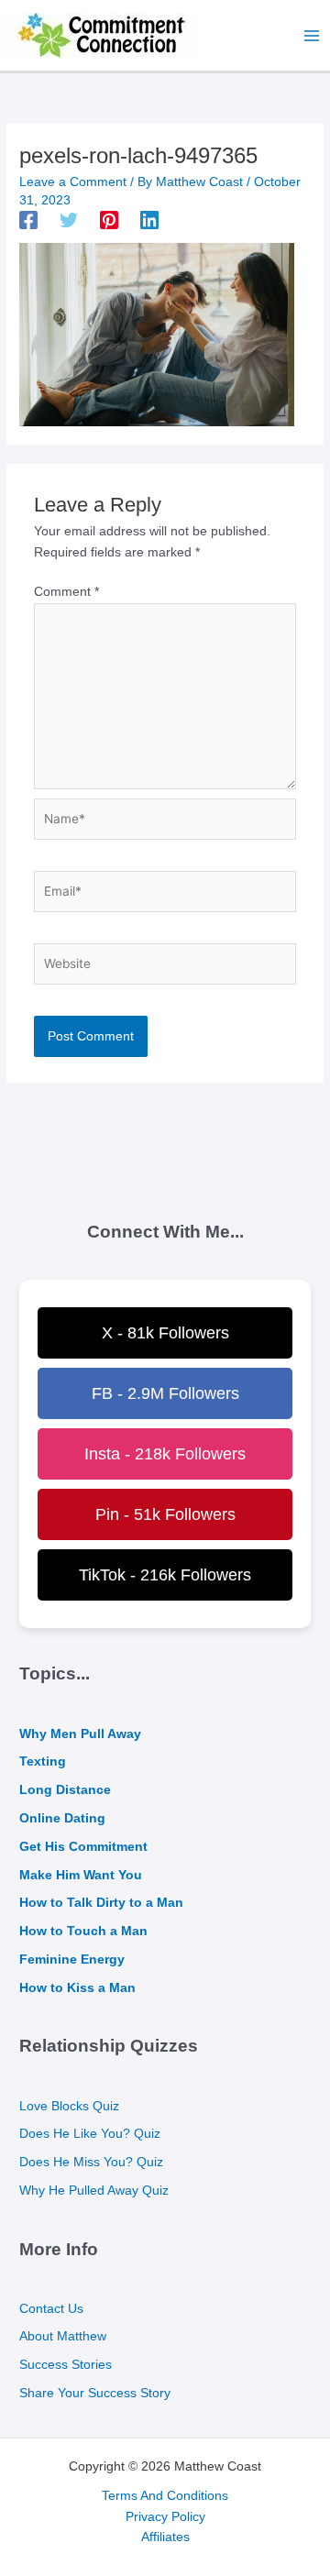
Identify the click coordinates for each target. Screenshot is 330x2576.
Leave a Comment (73, 182)
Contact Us (51, 2309)
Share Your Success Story (95, 2393)
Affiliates (165, 2537)
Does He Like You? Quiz (90, 2134)
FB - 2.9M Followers (165, 1393)
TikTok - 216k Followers (165, 1575)
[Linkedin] (149, 220)
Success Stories (66, 2365)
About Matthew (63, 2336)
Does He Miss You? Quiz (91, 2162)
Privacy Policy (165, 2517)
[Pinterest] (109, 220)
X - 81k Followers (165, 1333)
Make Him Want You (81, 1875)
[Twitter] (69, 220)
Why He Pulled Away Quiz (94, 2191)
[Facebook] (28, 220)
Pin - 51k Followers (165, 1514)
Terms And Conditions (165, 2496)
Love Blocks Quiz (69, 2106)
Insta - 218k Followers (165, 1454)
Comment (66, 592)
